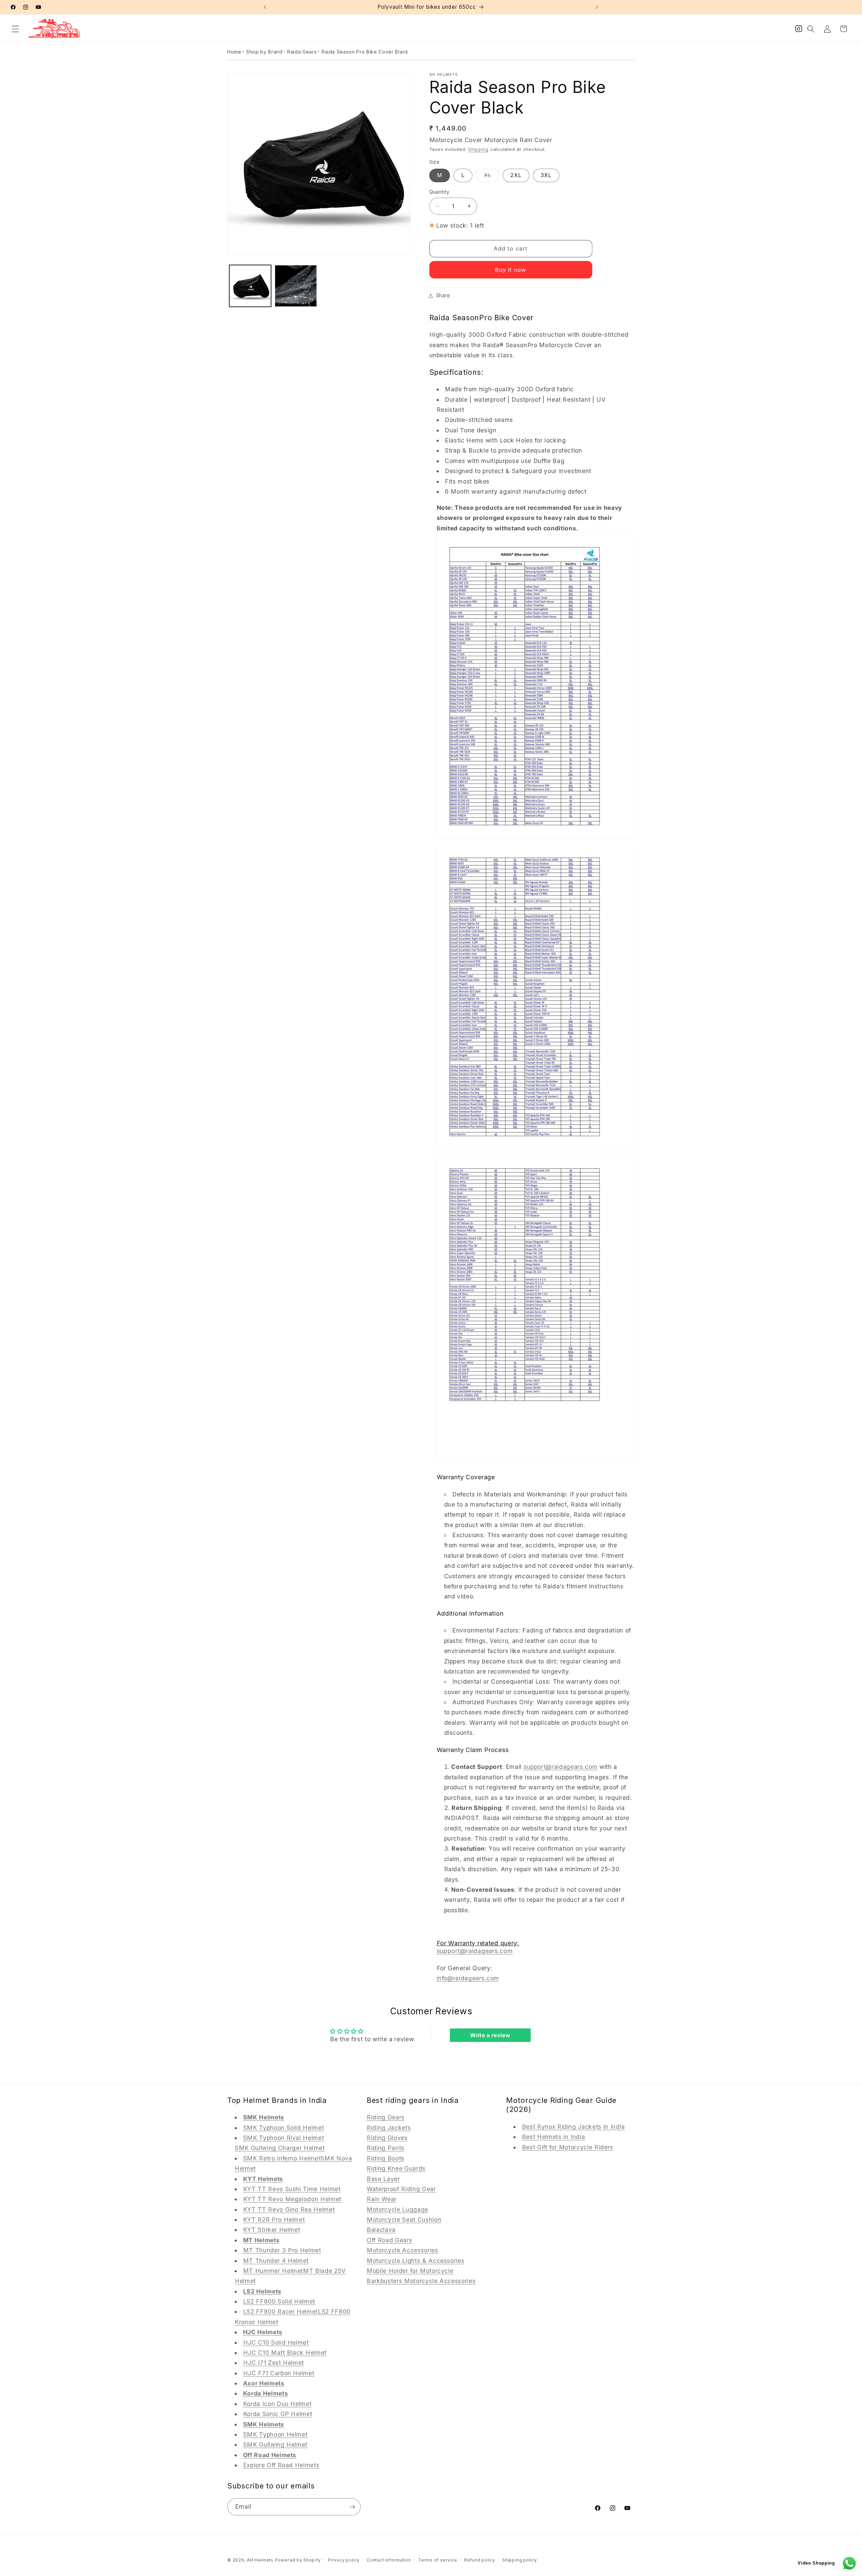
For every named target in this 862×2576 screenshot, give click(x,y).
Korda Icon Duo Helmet (277, 2404)
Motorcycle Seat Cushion (404, 2220)
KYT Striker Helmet (272, 2230)
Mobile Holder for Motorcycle (410, 2271)
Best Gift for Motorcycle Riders (568, 2147)
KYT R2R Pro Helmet (274, 2220)
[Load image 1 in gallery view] (250, 286)
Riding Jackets (389, 2128)
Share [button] (443, 295)
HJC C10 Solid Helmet (276, 2342)
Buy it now (511, 270)
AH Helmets (260, 2560)
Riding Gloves (387, 2138)
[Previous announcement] (265, 7)
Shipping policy (520, 2560)
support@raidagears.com (561, 1767)
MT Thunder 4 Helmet (276, 2261)
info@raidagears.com (468, 1978)
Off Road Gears (389, 2240)
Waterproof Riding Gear (401, 2189)
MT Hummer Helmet (273, 2271)
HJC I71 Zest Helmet (274, 2363)
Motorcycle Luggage (397, 2209)
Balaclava (381, 2230)
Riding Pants (386, 2148)
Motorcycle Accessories (403, 2250)
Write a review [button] (490, 2036)
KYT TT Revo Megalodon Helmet (292, 2199)
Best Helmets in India (554, 2137)
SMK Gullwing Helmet (275, 2445)
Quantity (439, 191)
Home (234, 52)
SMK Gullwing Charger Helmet (280, 2148)
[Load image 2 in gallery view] (296, 286)
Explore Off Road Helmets (281, 2465)
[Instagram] (799, 30)
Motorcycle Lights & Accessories (416, 2261)
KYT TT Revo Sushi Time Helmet (292, 2189)
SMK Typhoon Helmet (275, 2434)
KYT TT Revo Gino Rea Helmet (289, 2209)
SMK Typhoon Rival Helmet (284, 2138)
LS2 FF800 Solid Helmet (279, 2301)
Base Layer (383, 2179)
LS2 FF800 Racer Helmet (281, 2311)
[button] (15, 29)
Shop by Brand (264, 52)
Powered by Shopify (298, 2560)
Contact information (389, 2560)
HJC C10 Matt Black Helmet (285, 2353)
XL (491, 177)
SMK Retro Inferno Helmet (282, 2158)
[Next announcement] (597, 7)
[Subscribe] (352, 2507)
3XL (546, 175)
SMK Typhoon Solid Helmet (284, 2128)
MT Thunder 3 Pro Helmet (282, 2250)
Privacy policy (344, 2560)
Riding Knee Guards (396, 2168)
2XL (516, 175)
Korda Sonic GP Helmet (278, 2414)
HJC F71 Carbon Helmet (279, 2373)
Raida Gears (302, 52)
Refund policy (480, 2560)
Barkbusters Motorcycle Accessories (421, 2281)
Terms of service (438, 2560)
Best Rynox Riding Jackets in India (573, 2127)
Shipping (478, 149)
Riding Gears (386, 2117)
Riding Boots (386, 2158)
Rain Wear (382, 2199)
